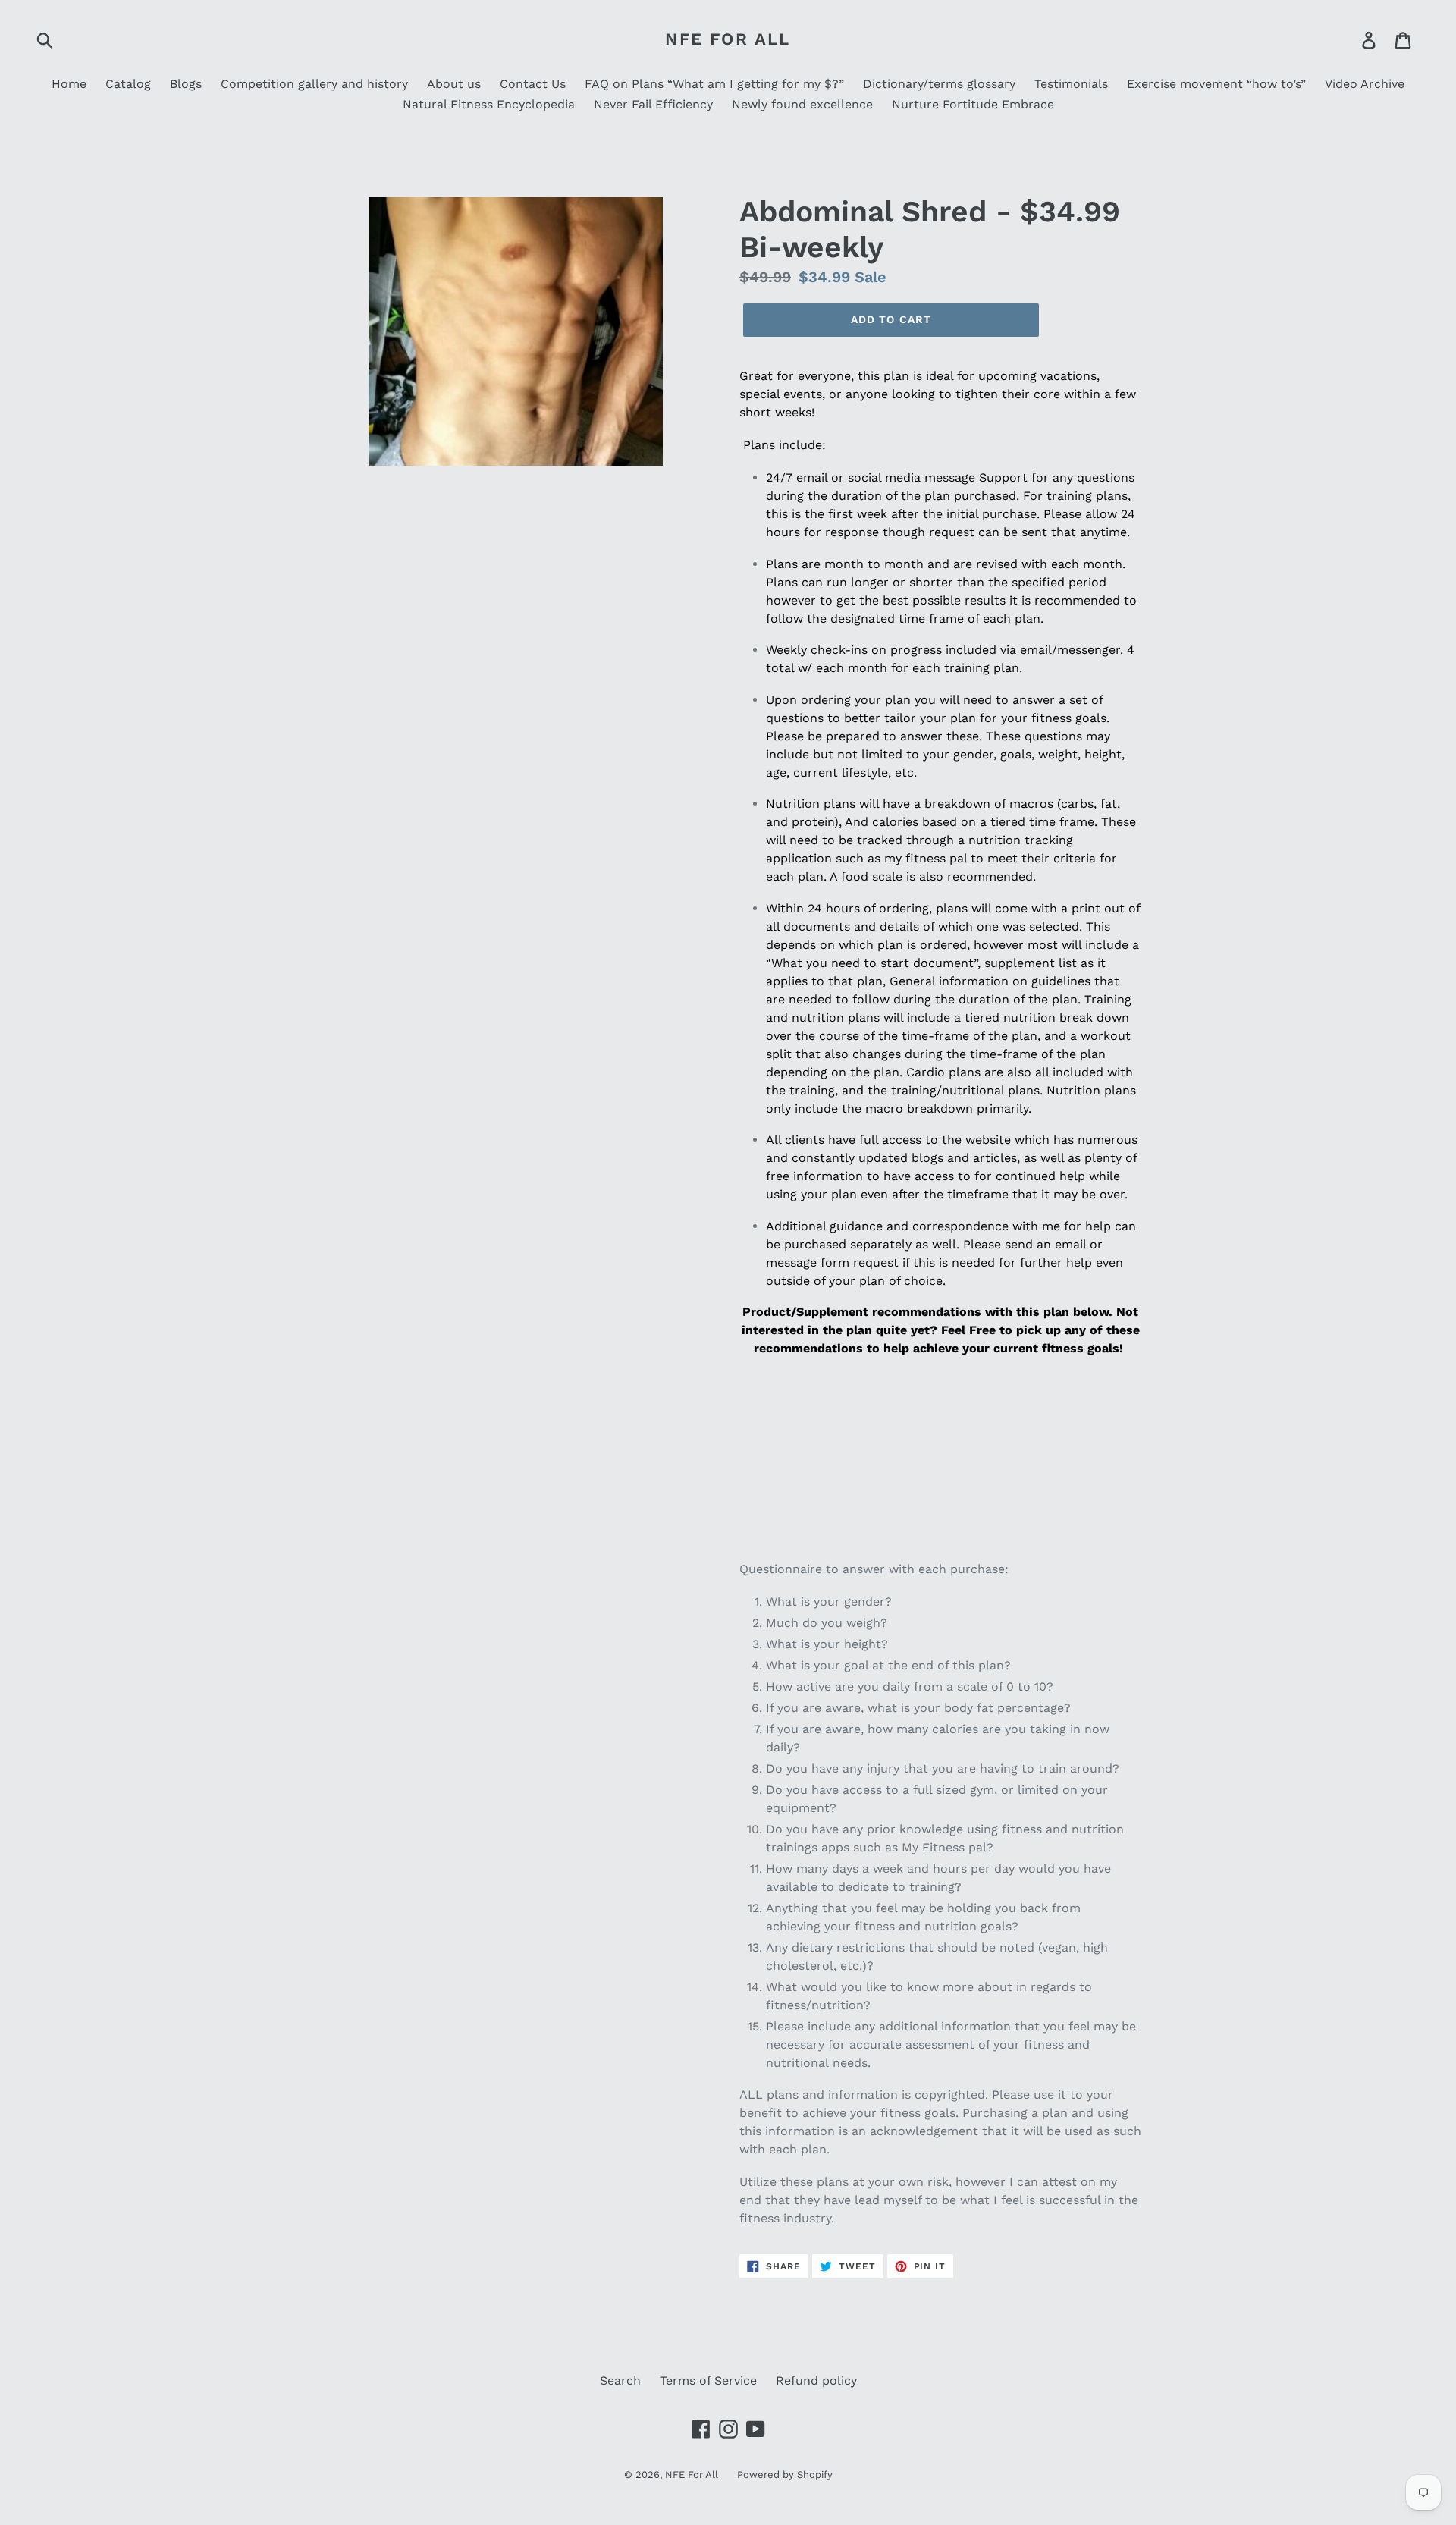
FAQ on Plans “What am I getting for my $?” (714, 84)
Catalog (128, 84)
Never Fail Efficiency (653, 104)
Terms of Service (708, 2381)
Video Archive (1365, 84)
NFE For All (728, 39)
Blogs (186, 84)
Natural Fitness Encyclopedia (489, 104)
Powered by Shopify (785, 2475)
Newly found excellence (802, 104)
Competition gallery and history (314, 84)
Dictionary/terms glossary (939, 84)
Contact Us (533, 84)
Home (69, 84)
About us (454, 84)
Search (620, 2381)
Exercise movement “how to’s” (1216, 84)
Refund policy (816, 2381)
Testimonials (1071, 84)
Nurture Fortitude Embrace (973, 104)
